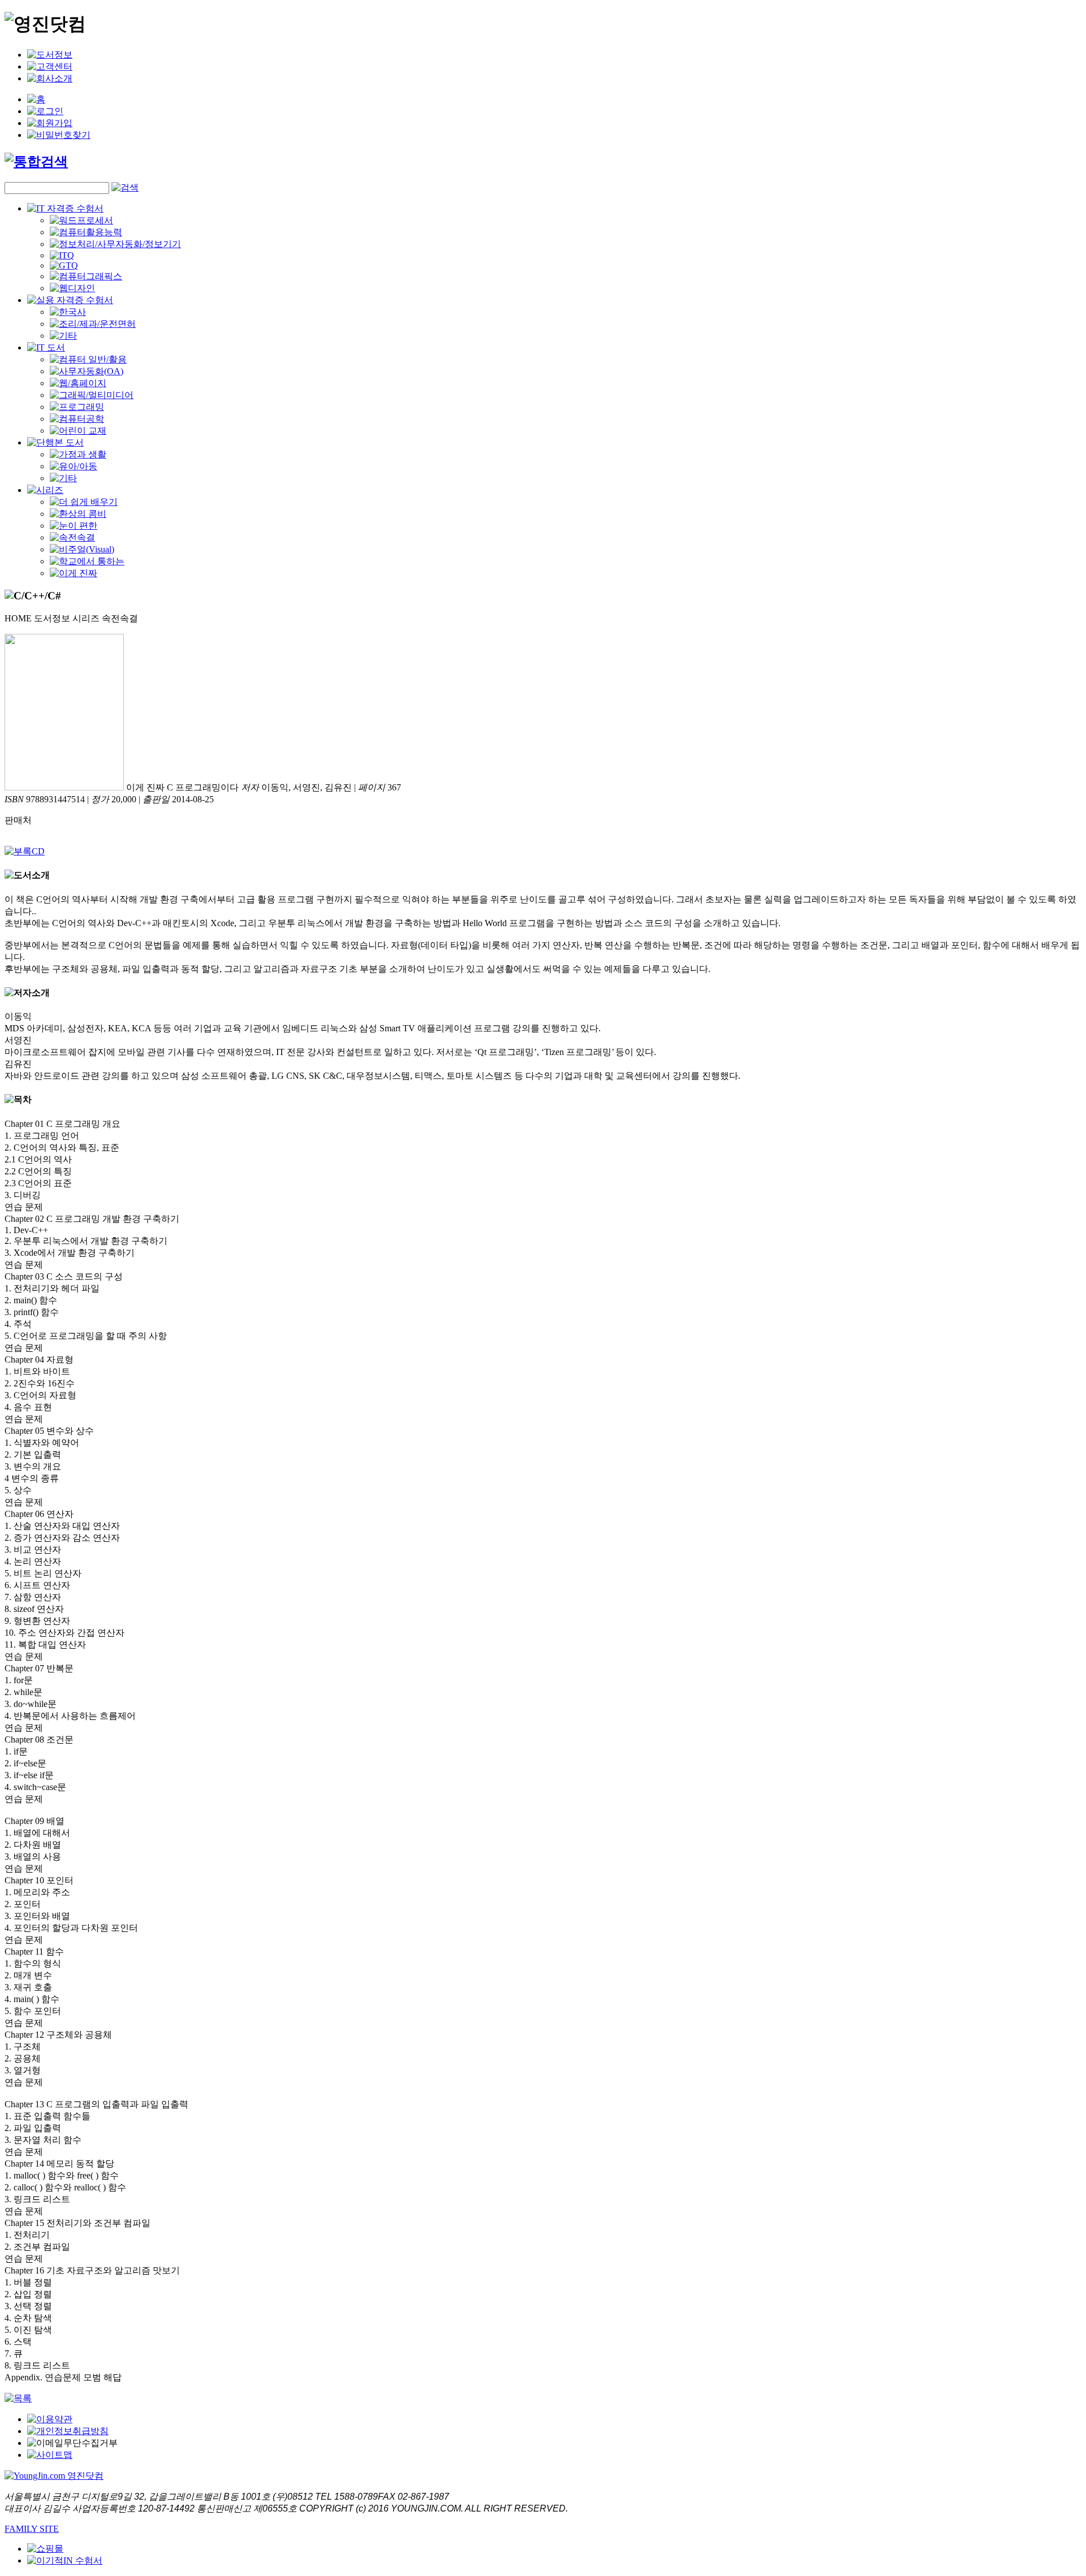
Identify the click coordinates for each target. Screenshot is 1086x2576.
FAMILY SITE (32, 2529)
